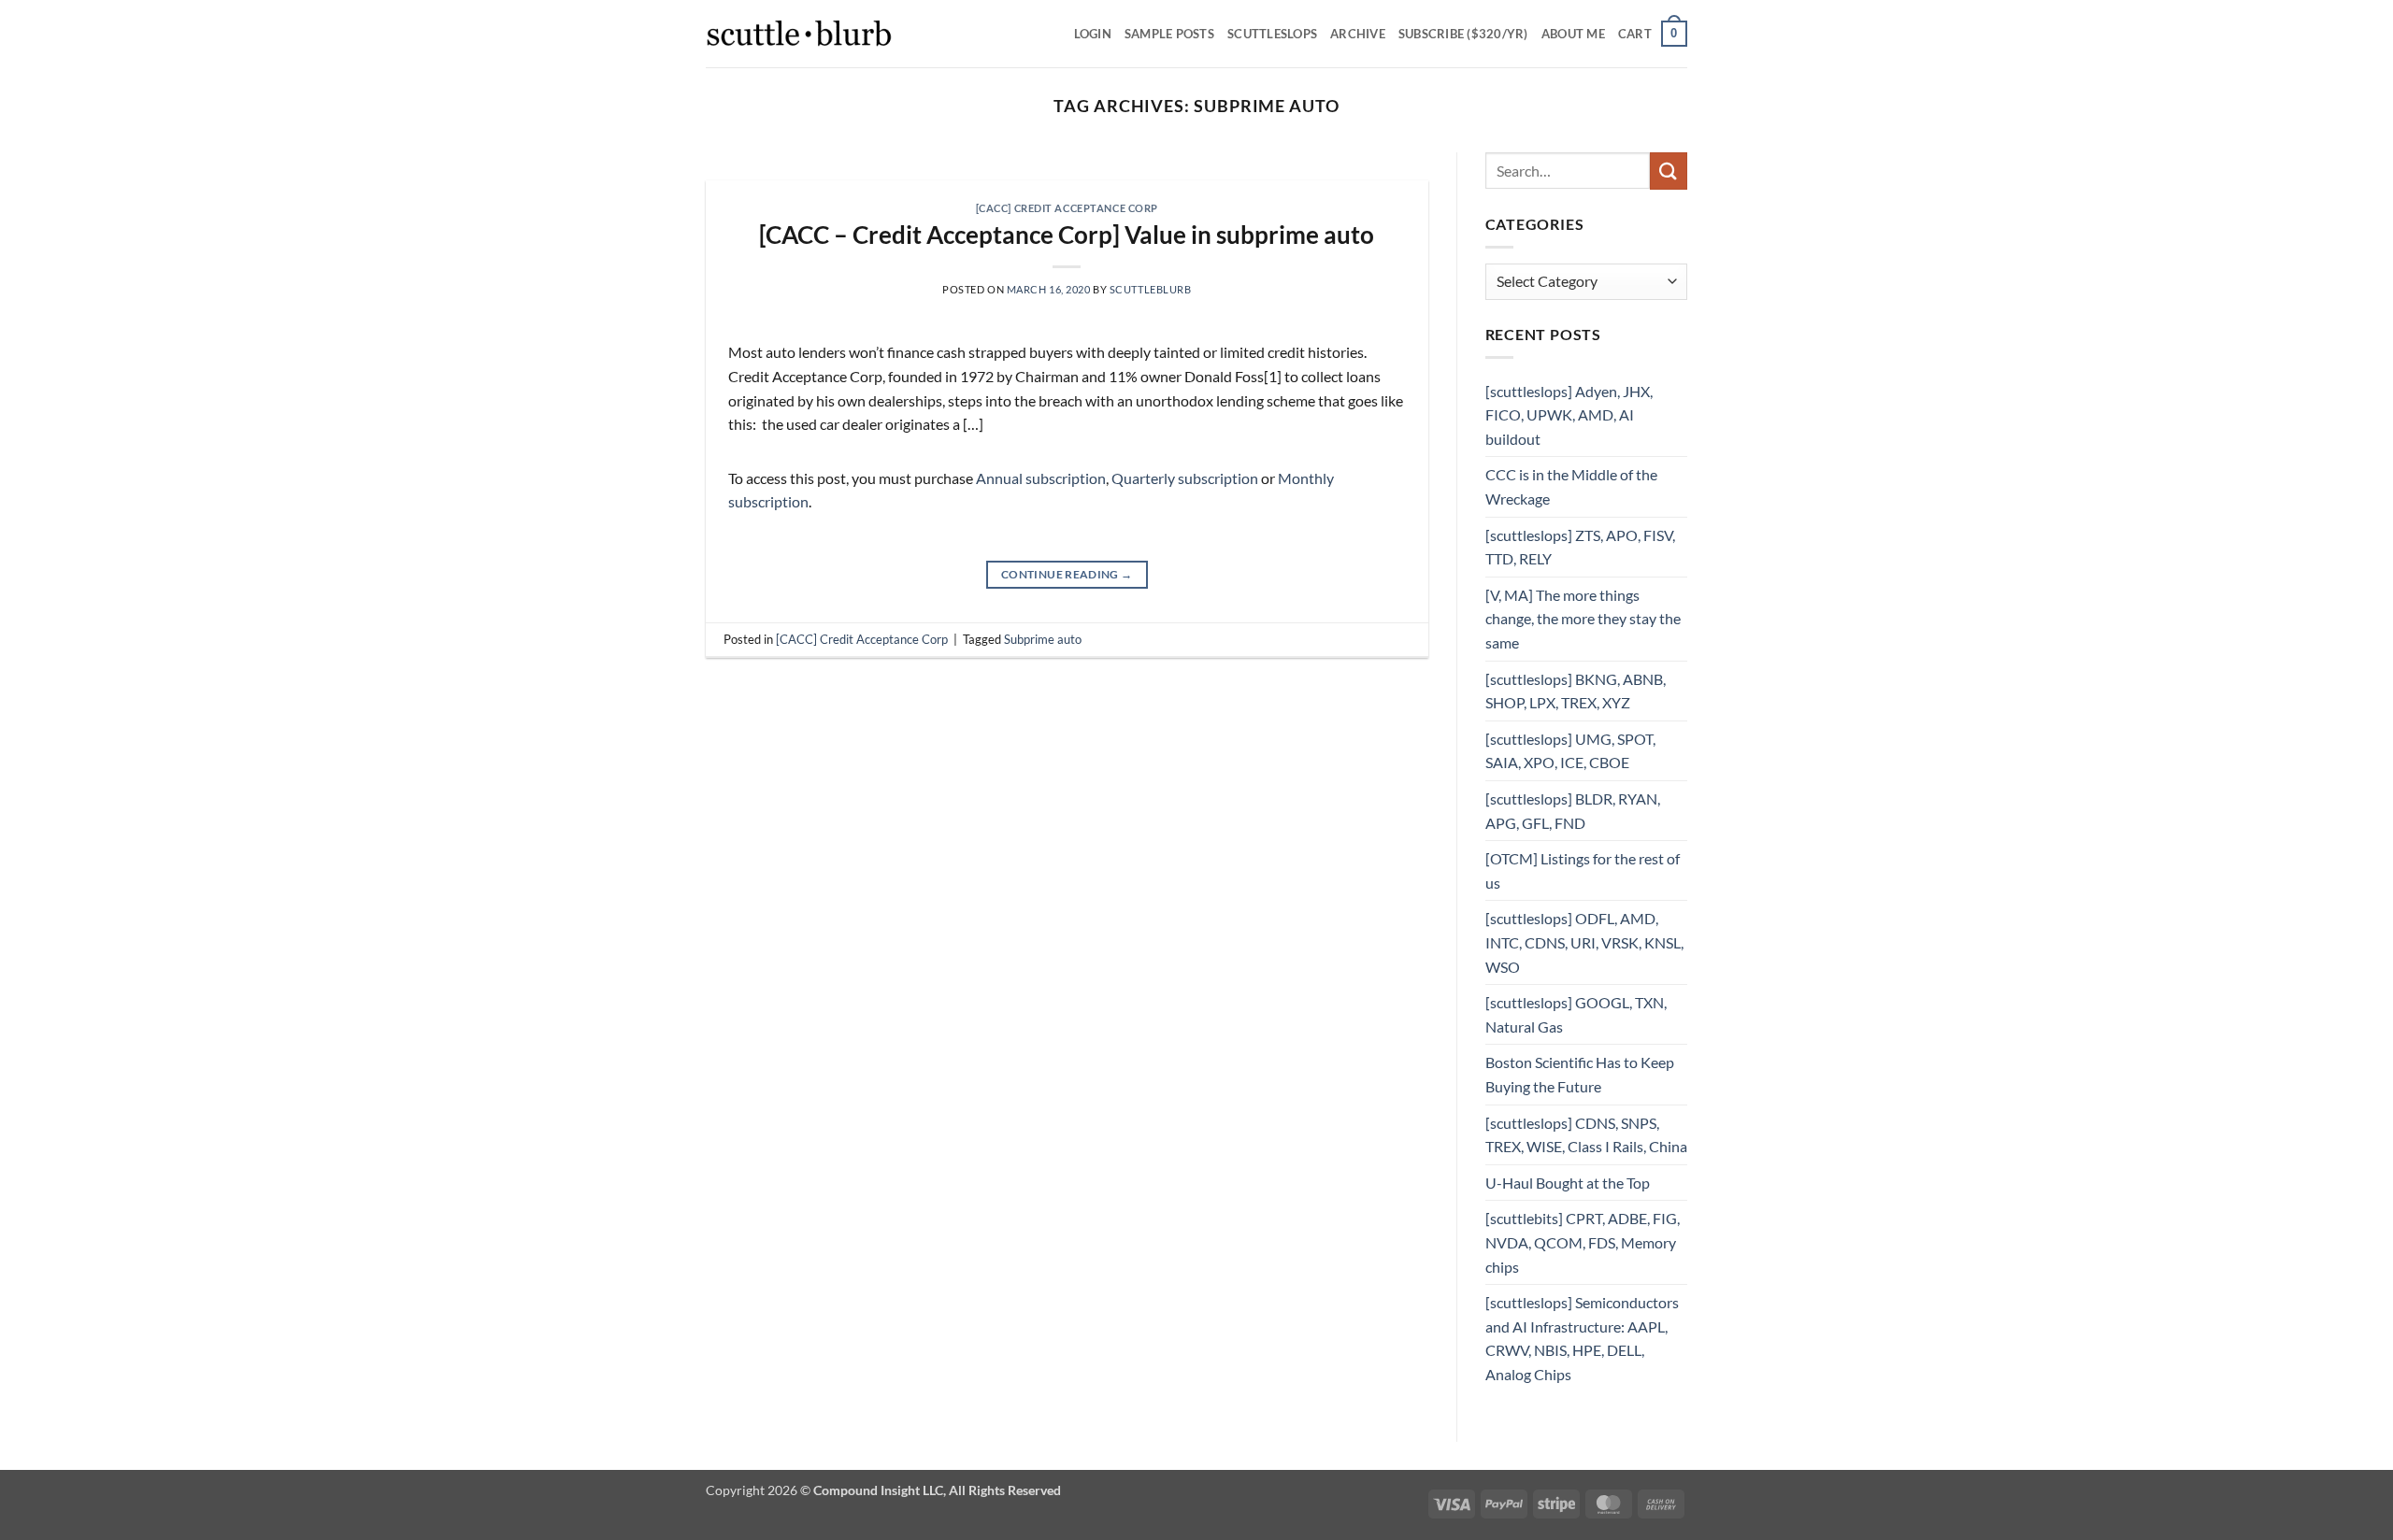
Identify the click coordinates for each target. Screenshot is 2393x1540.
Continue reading (1067, 574)
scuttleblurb (1151, 289)
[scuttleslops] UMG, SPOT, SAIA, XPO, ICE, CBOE (1570, 751)
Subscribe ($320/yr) (1463, 34)
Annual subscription (1041, 478)
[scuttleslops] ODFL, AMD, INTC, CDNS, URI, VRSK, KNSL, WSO (1584, 942)
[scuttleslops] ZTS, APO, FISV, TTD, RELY (1580, 547)
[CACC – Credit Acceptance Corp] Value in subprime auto (1067, 235)
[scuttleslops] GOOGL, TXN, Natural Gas (1576, 1014)
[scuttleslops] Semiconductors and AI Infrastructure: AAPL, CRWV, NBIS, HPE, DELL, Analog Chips (1582, 1338)
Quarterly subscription (1185, 478)
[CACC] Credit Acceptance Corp (1067, 208)
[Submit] (1669, 171)
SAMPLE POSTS (1169, 34)
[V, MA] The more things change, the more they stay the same (1583, 619)
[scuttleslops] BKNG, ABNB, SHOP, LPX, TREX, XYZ (1576, 691)
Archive (1358, 34)
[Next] (1390, 171)
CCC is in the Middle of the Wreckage (1571, 486)
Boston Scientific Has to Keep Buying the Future (1580, 1074)
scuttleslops (1272, 34)
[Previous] (744, 171)
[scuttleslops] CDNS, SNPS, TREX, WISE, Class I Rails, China (1586, 1135)
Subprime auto (1043, 639)
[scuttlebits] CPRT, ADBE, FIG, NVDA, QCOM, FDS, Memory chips (1583, 1242)
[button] (1653, 34)
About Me (1573, 34)
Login (1093, 34)
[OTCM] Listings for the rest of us (1583, 870)
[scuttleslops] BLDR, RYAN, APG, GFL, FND (1573, 811)
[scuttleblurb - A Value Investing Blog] (799, 34)
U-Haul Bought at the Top (1568, 1183)
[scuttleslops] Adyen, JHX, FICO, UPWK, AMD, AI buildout (1569, 415)
